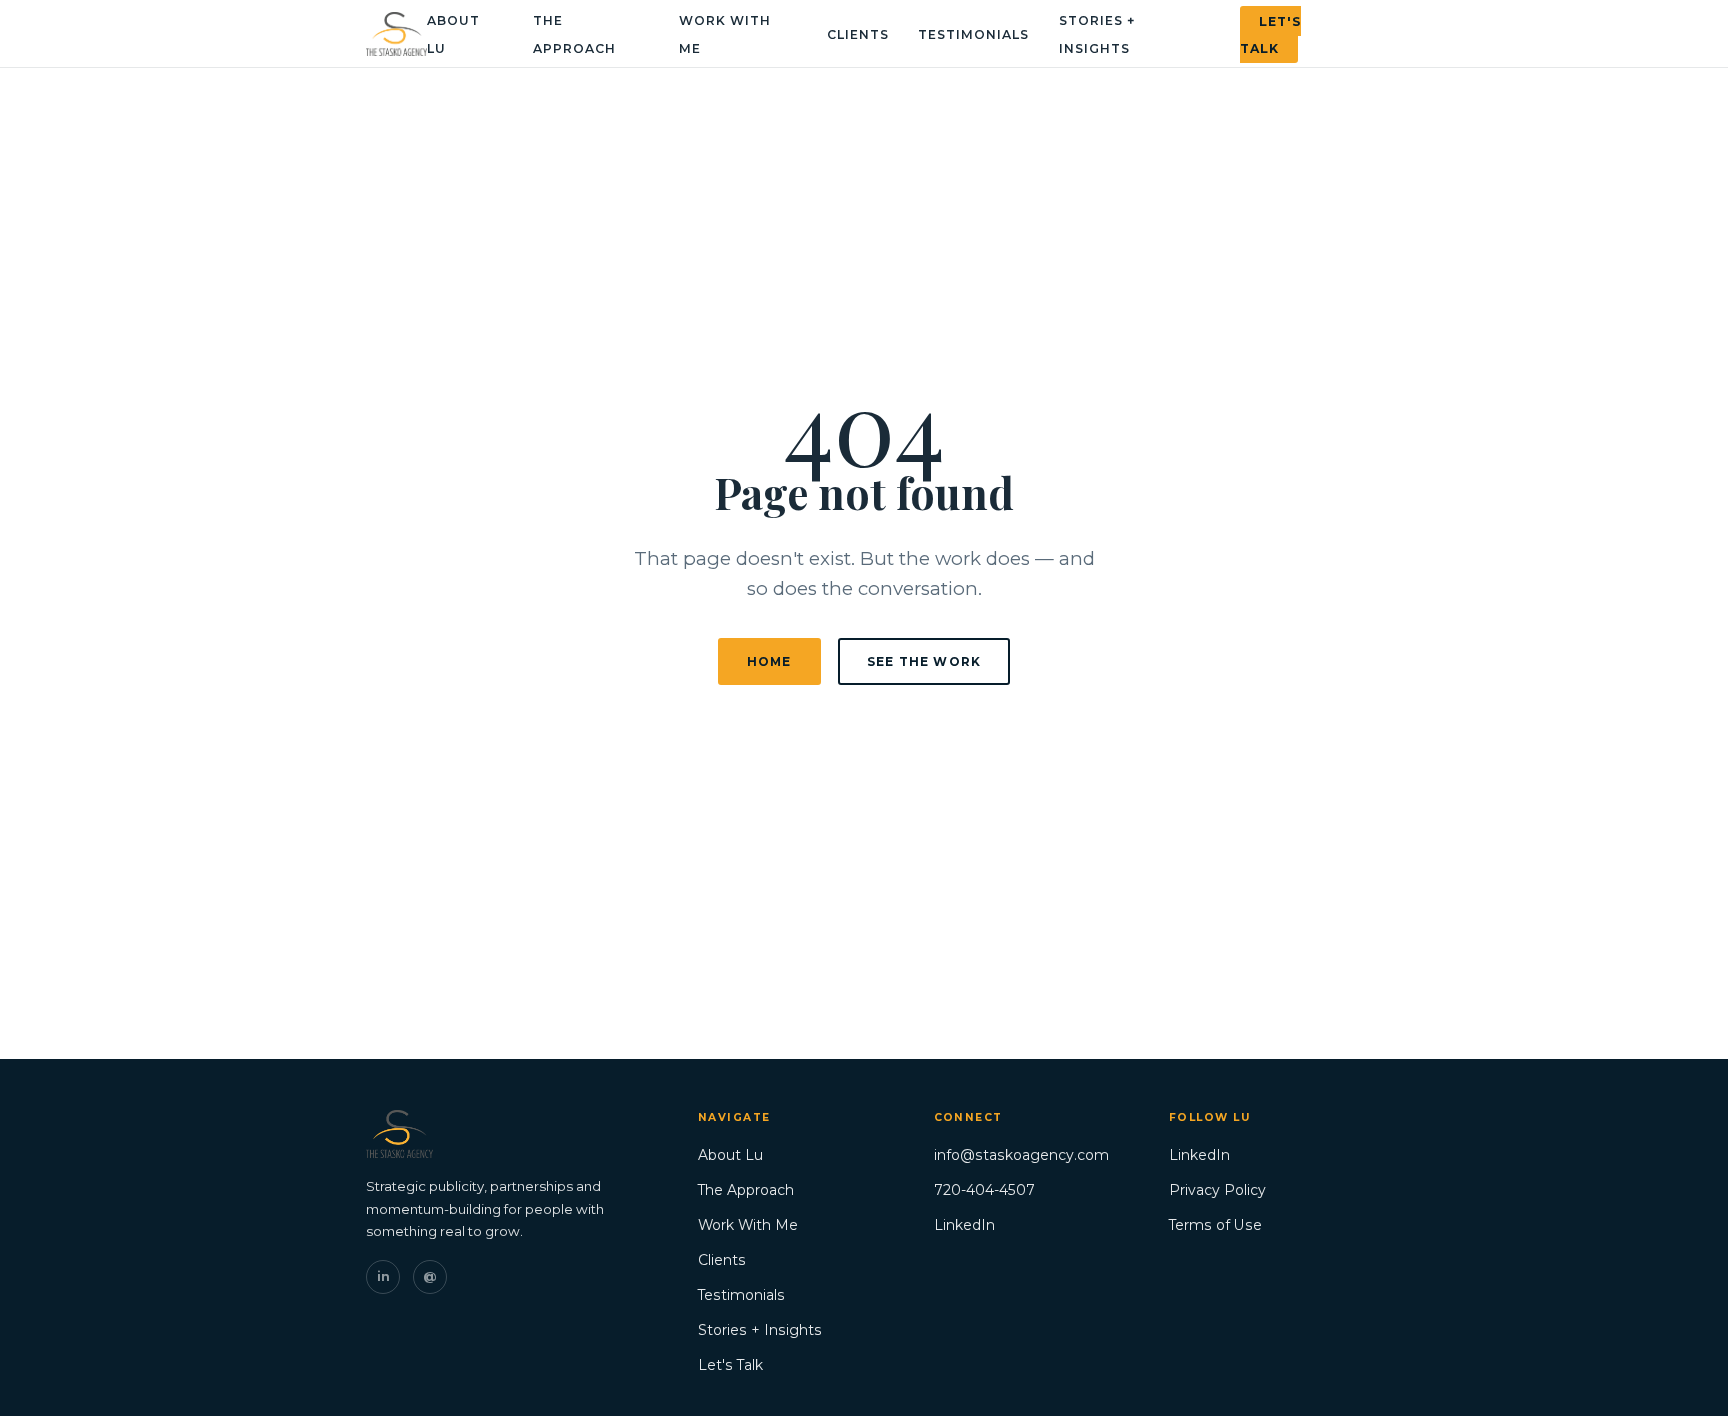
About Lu (730, 1155)
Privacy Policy (1217, 1190)
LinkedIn (964, 1225)
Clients (858, 34)
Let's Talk (1270, 34)
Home (769, 661)
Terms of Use (1215, 1225)
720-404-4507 (984, 1190)
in (383, 1276)
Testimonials (973, 34)
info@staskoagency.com (1021, 1155)
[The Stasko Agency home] (396, 34)
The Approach (746, 1190)
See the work (924, 661)
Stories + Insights (760, 1330)
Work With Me (748, 1225)
